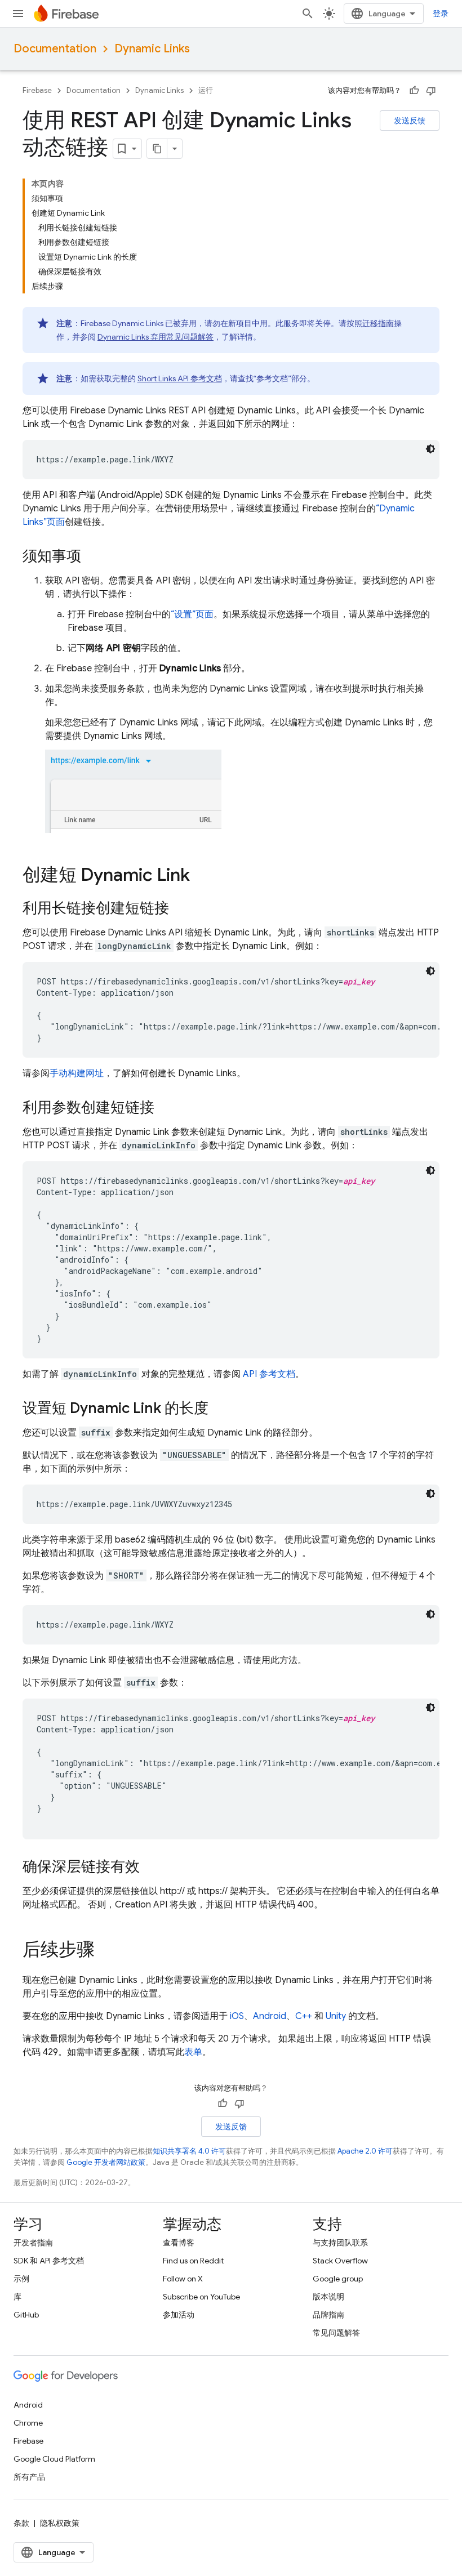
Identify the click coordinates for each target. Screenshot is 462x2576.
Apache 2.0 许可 (365, 2151)
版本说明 (328, 2297)
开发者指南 (33, 2243)
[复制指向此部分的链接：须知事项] (92, 557)
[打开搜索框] (308, 14)
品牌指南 (328, 2315)
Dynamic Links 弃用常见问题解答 (156, 337)
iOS (237, 2016)
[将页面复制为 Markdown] (157, 149)
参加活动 (179, 2315)
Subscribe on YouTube (201, 2297)
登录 (441, 14)
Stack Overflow (340, 2261)
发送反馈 (410, 121)
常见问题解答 (336, 2333)
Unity (336, 2016)
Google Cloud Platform (54, 2459)
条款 (21, 2523)
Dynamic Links (152, 49)
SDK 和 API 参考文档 (49, 2261)
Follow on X (183, 2279)
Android (270, 2016)
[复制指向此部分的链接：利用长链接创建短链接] (180, 909)
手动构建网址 (77, 1073)
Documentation (55, 49)
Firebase (37, 90)
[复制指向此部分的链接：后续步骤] (106, 1951)
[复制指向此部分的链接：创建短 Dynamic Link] (201, 876)
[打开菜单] (18, 14)
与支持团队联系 (340, 2243)
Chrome (28, 2423)
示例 (21, 2279)
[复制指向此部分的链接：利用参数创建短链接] (166, 1108)
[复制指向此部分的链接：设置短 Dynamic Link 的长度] (220, 1409)
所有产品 (29, 2477)
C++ (304, 2016)
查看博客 (179, 2243)
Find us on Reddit (193, 2261)
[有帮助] (414, 91)
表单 (193, 2052)
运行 (206, 90)
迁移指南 (378, 323)
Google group (338, 2279)
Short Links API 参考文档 (180, 378)
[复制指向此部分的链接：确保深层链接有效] (151, 1868)
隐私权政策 (60, 2523)
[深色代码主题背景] (430, 449)
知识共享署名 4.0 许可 (189, 2151)
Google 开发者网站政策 (106, 2162)
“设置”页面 (192, 614)
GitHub (26, 2315)
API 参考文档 (269, 1374)
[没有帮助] (431, 91)
